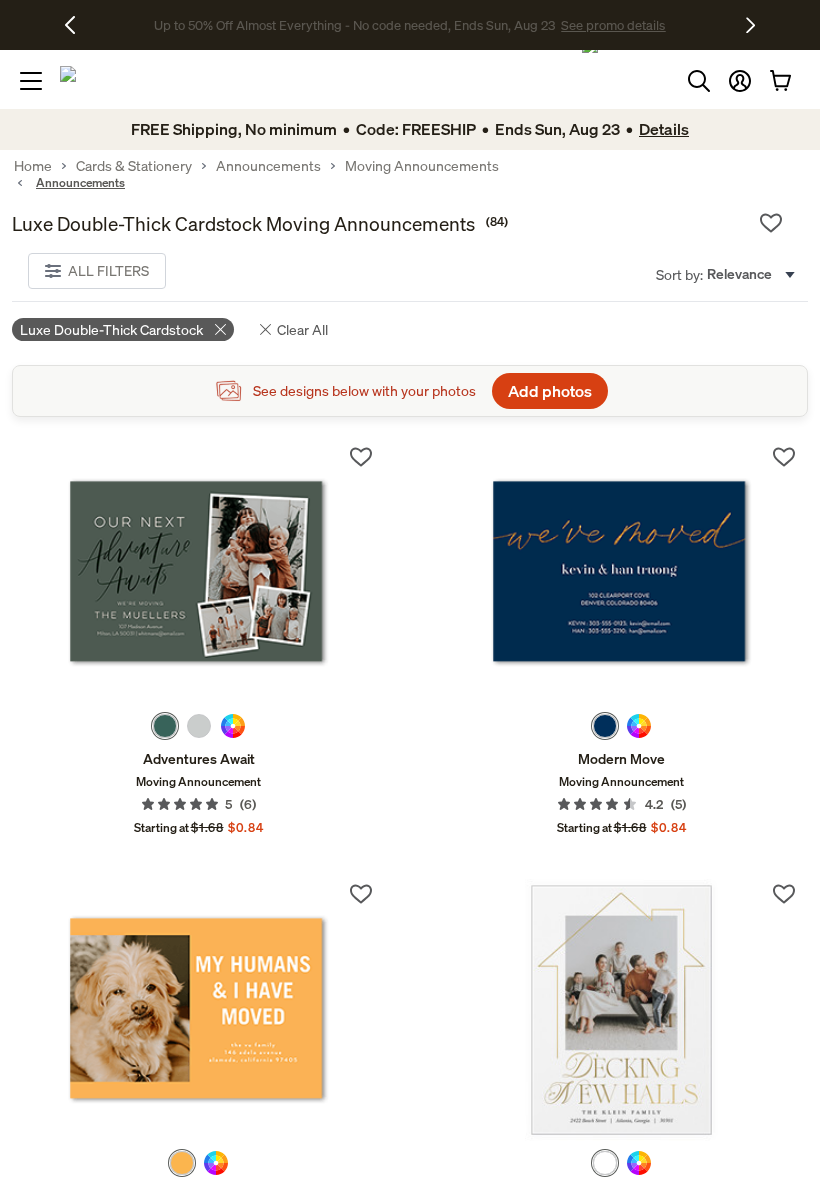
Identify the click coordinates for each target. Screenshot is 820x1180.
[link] (198, 573)
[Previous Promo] (77, 25)
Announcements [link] (268, 166)
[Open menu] (31, 81)
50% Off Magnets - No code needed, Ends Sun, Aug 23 (354, 25)
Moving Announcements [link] (422, 166)
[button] (740, 81)
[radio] (165, 726)
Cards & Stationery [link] (134, 166)
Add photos (550, 391)
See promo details (568, 25)
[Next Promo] (750, 25)
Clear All (302, 329)
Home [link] (33, 166)
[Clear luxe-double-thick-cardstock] (220, 329)
